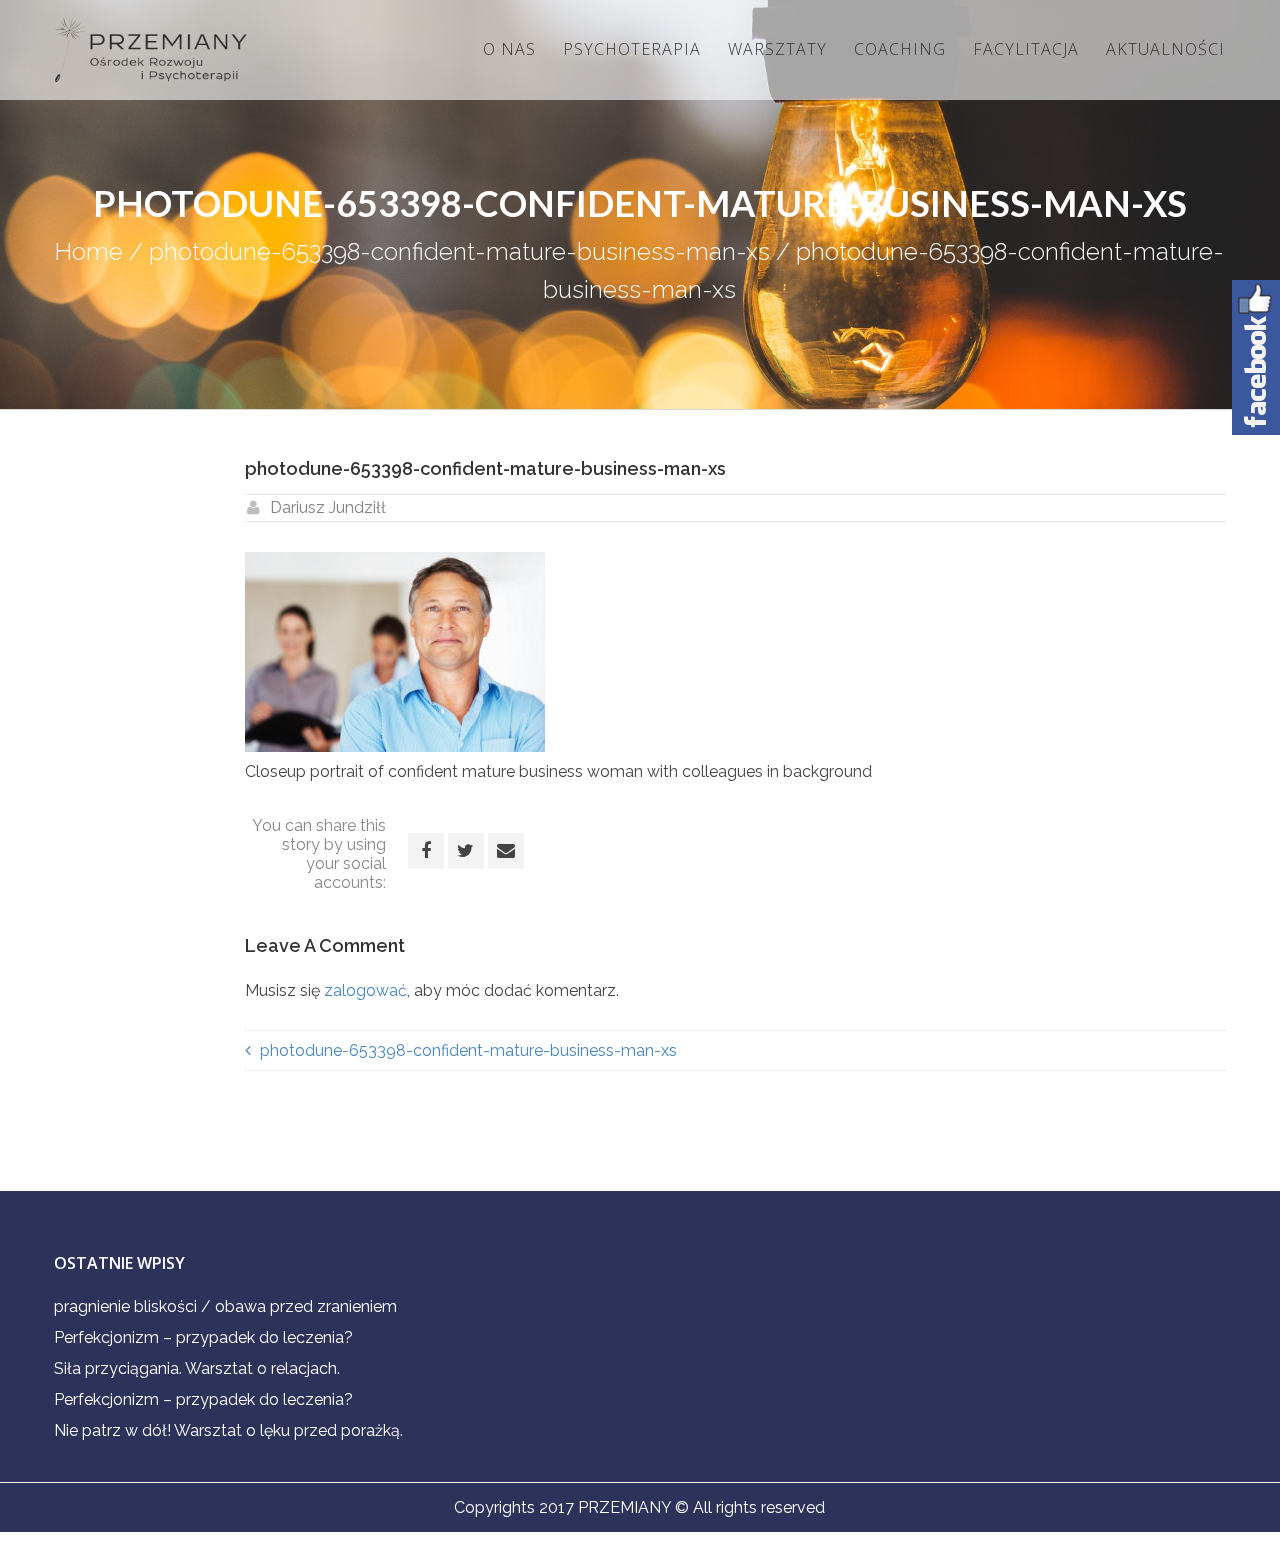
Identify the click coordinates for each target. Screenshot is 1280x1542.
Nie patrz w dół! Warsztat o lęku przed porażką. (228, 1430)
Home (89, 251)
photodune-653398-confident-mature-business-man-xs (459, 251)
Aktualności (1165, 49)
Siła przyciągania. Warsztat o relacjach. (197, 1368)
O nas (509, 49)
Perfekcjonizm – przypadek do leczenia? (203, 1337)
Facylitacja (1026, 49)
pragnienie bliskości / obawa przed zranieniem (225, 1306)
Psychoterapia (632, 49)
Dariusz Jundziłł (328, 507)
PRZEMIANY (624, 1507)
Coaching (900, 49)
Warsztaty (777, 49)
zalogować (365, 990)
